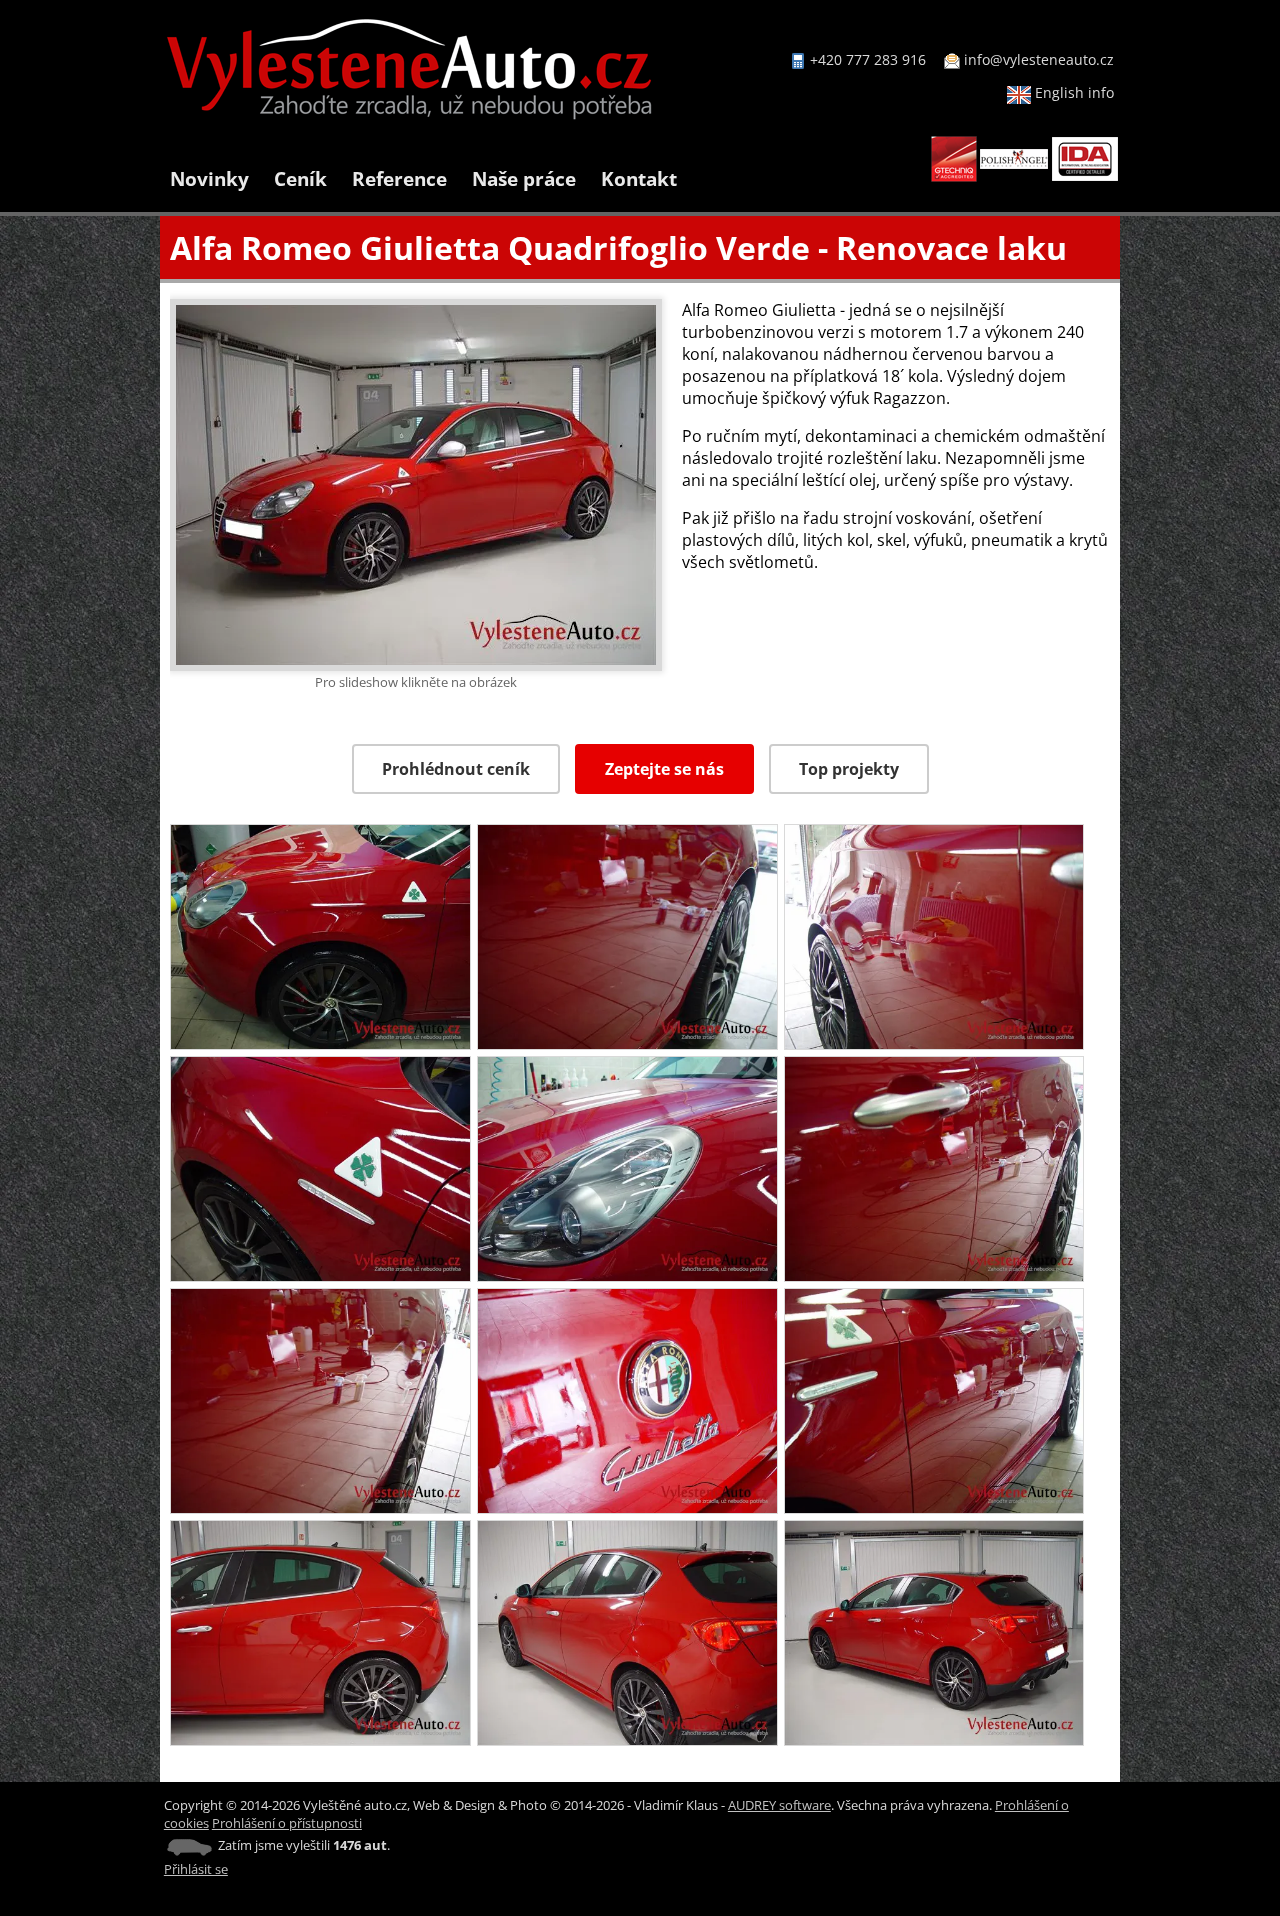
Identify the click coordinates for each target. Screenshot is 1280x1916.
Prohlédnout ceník (456, 769)
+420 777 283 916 (868, 59)
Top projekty (849, 769)
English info (1072, 92)
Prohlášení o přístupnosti (287, 1823)
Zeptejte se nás (664, 769)
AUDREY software (779, 1805)
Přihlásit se (196, 1869)
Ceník (300, 178)
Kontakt (639, 178)
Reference (399, 178)
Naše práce (524, 178)
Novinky (209, 178)
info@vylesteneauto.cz (1039, 59)
